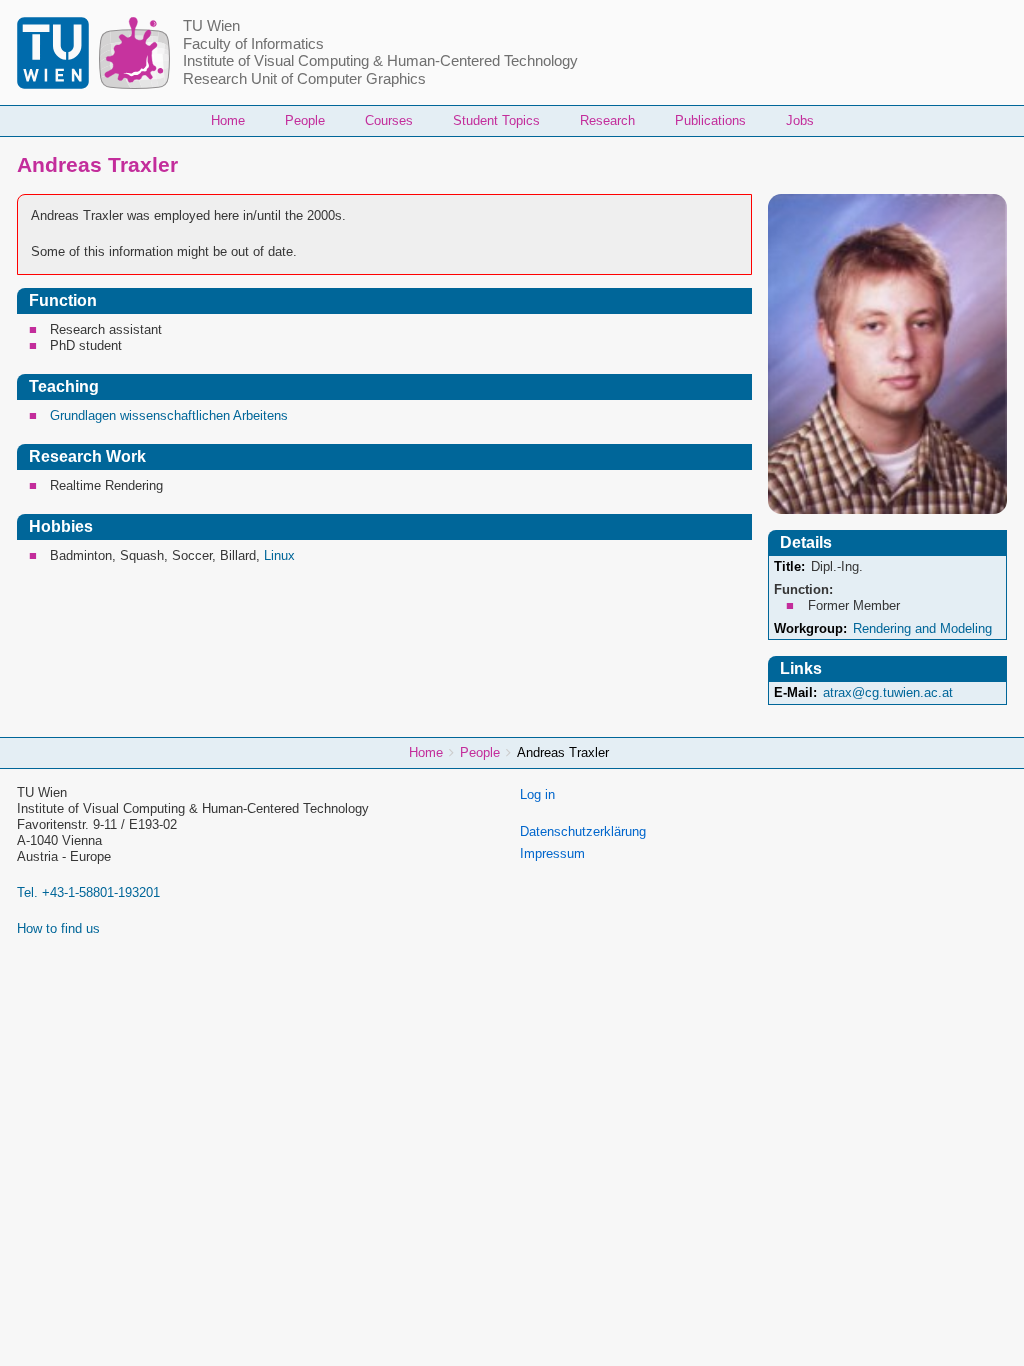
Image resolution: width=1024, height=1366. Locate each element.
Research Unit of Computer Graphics (304, 79)
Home (228, 120)
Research (607, 120)
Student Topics (496, 120)
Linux (279, 555)
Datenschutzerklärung (583, 831)
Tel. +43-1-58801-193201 (88, 892)
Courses (389, 120)
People (305, 120)
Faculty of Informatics (253, 44)
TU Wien (211, 26)
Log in (537, 794)
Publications (710, 120)
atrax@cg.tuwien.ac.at (888, 692)
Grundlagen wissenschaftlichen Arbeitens (169, 415)
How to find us (58, 928)
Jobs (800, 120)
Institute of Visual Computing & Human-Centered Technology (380, 61)
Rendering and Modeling (922, 628)
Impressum (552, 853)
